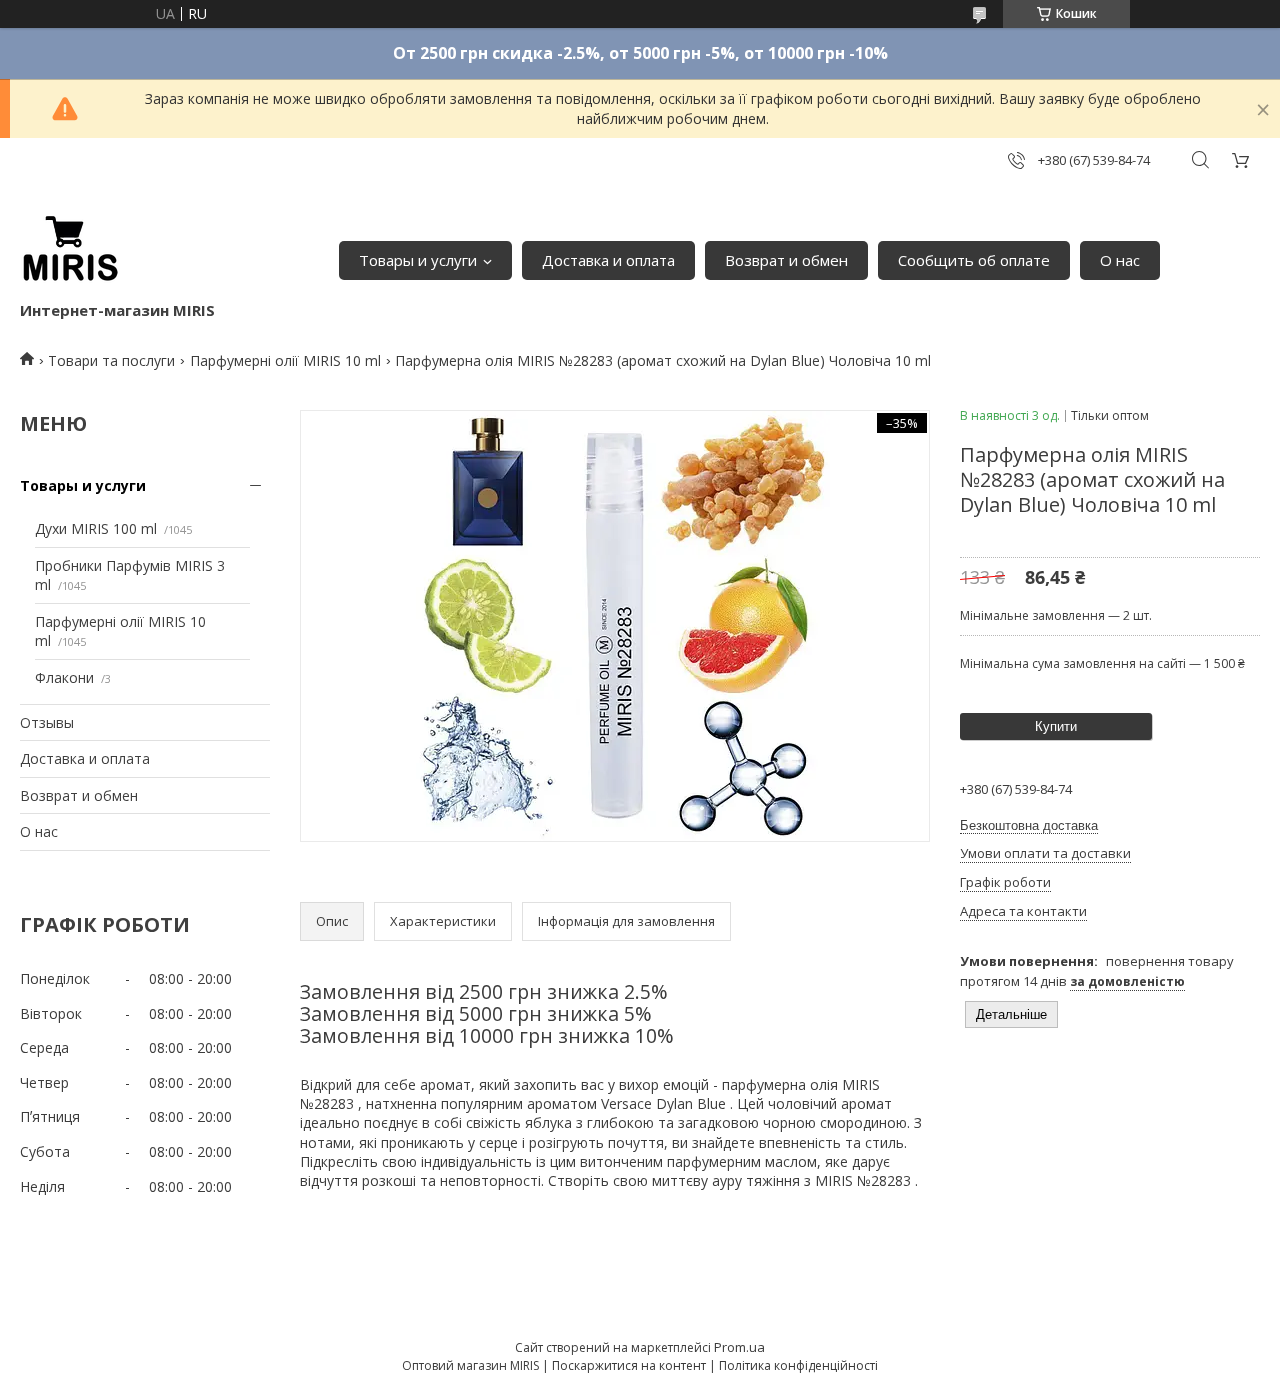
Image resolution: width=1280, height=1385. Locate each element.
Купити (1056, 726)
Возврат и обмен (786, 260)
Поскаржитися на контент (629, 1365)
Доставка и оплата (608, 260)
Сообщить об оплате (974, 260)
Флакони (64, 677)
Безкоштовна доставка (1029, 825)
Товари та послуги (111, 360)
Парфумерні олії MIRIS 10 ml (285, 360)
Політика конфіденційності (798, 1365)
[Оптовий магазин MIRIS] (70, 250)
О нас (1120, 260)
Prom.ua (739, 1347)
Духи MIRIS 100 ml (96, 528)
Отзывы (47, 722)
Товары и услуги (418, 260)
